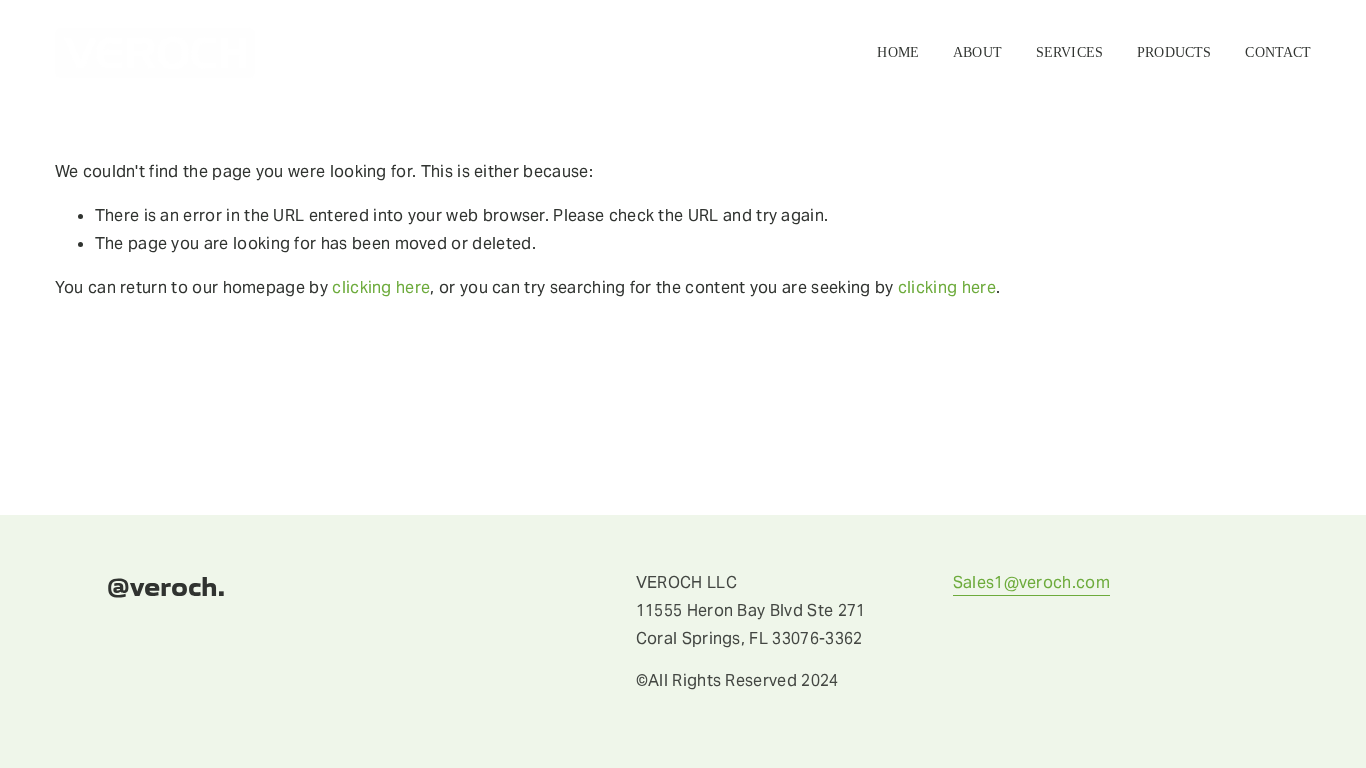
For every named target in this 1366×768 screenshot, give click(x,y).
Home (898, 52)
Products (1174, 52)
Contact (1278, 52)
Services (1069, 52)
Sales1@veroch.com (1031, 582)
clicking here (381, 287)
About (977, 52)
